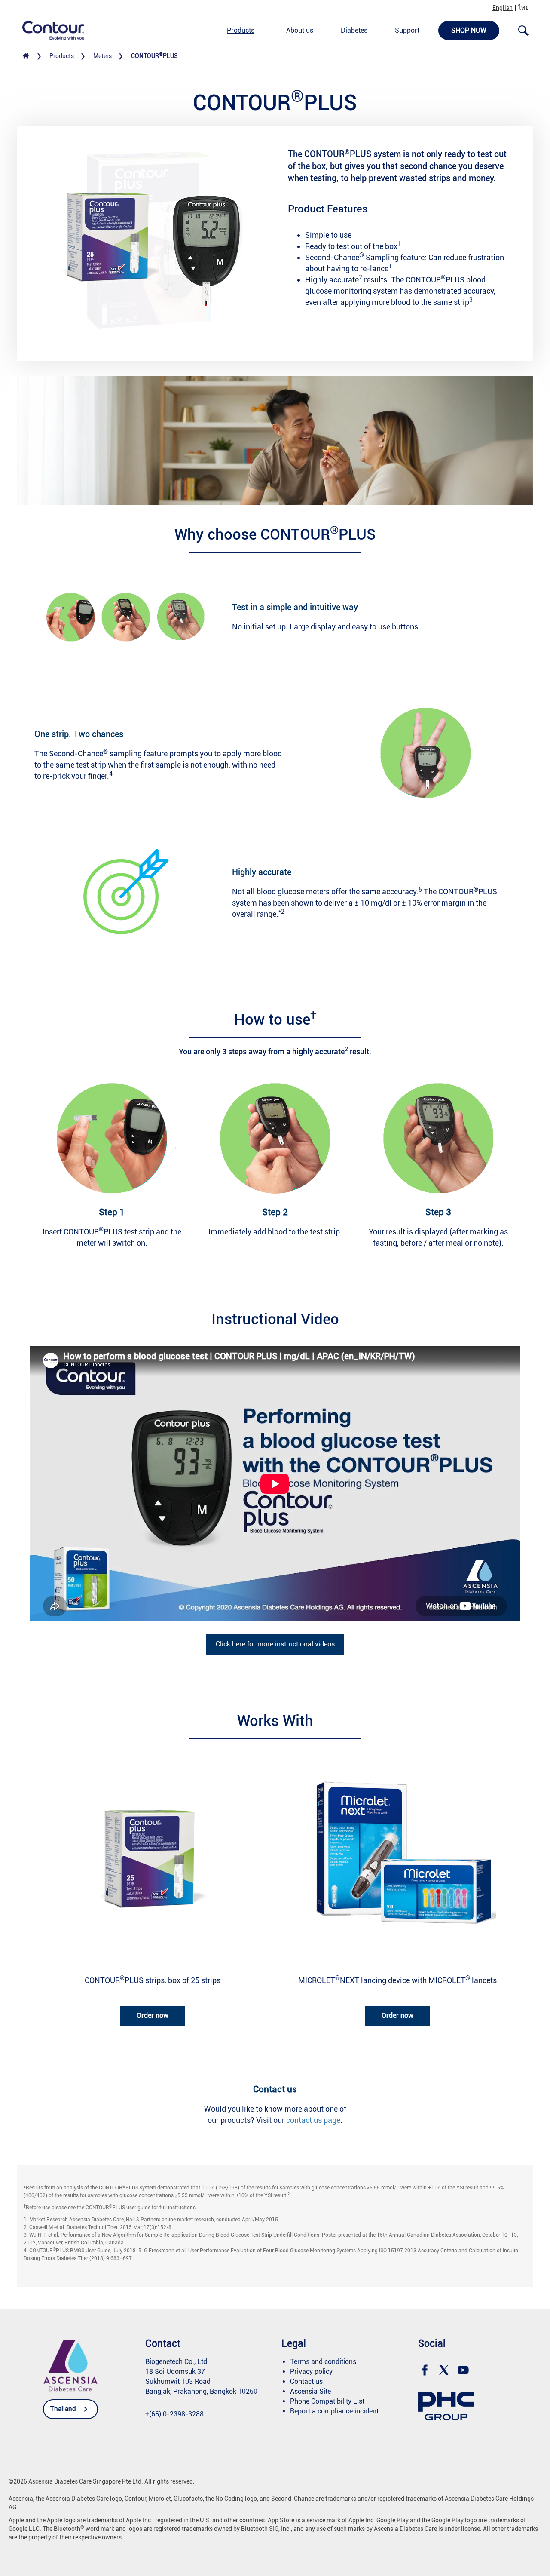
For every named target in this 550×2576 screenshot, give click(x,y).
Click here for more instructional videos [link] (275, 1644)
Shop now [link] (469, 30)
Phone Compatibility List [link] (327, 2401)
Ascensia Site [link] (310, 2391)
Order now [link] (153, 2016)
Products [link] (241, 30)
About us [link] (300, 30)
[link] (49, 30)
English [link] (503, 8)
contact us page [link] (313, 2120)
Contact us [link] (306, 2381)
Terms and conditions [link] (323, 2362)
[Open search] (523, 31)
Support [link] (407, 30)
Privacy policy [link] (311, 2372)
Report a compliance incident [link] (334, 2411)
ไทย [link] (523, 8)
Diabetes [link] (354, 30)
